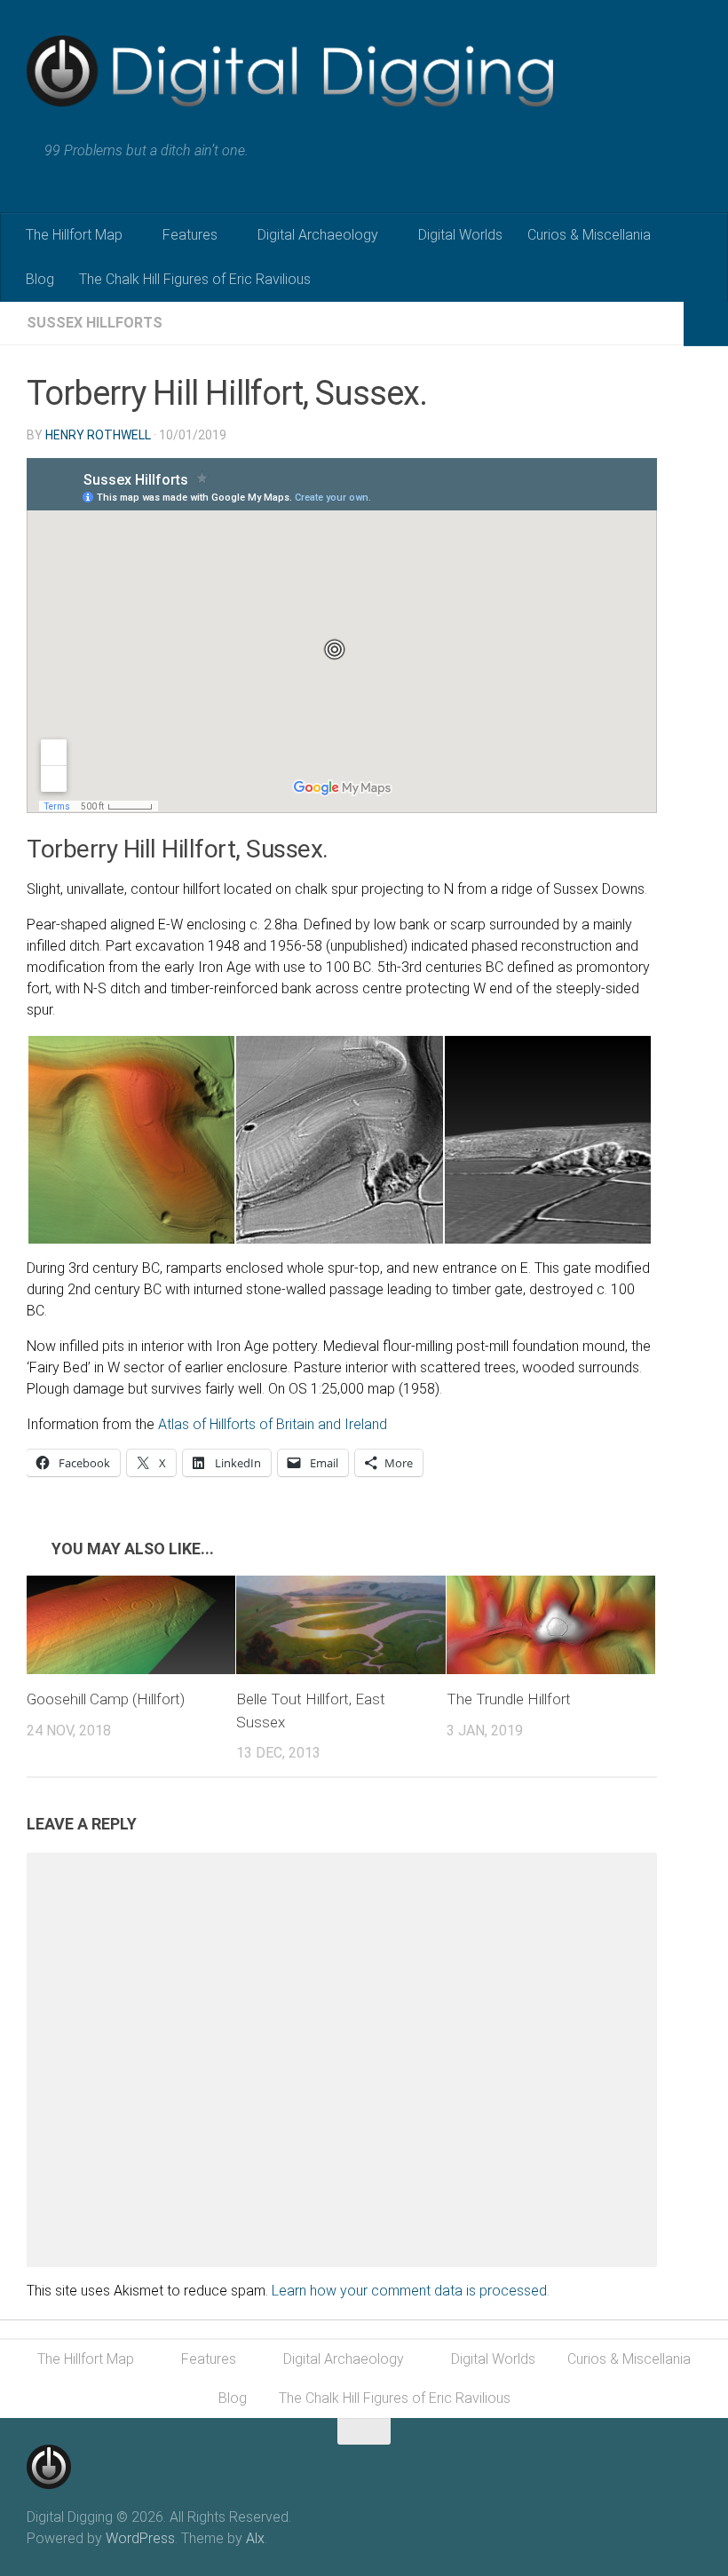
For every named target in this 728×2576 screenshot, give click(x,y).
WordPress (140, 2538)
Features (190, 235)
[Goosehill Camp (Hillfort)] (131, 1625)
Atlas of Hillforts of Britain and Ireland (273, 1424)
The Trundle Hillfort (509, 1699)
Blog (40, 279)
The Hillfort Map (74, 235)
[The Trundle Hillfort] (551, 1625)
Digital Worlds (460, 235)
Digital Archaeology (318, 235)
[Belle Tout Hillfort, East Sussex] (340, 1625)
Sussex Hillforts (95, 323)
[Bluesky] (689, 2461)
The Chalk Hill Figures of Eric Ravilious (195, 279)
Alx (255, 2538)
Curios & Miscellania (589, 235)
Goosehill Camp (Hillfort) (106, 1699)
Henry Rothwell (98, 435)
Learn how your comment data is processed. (411, 2291)
